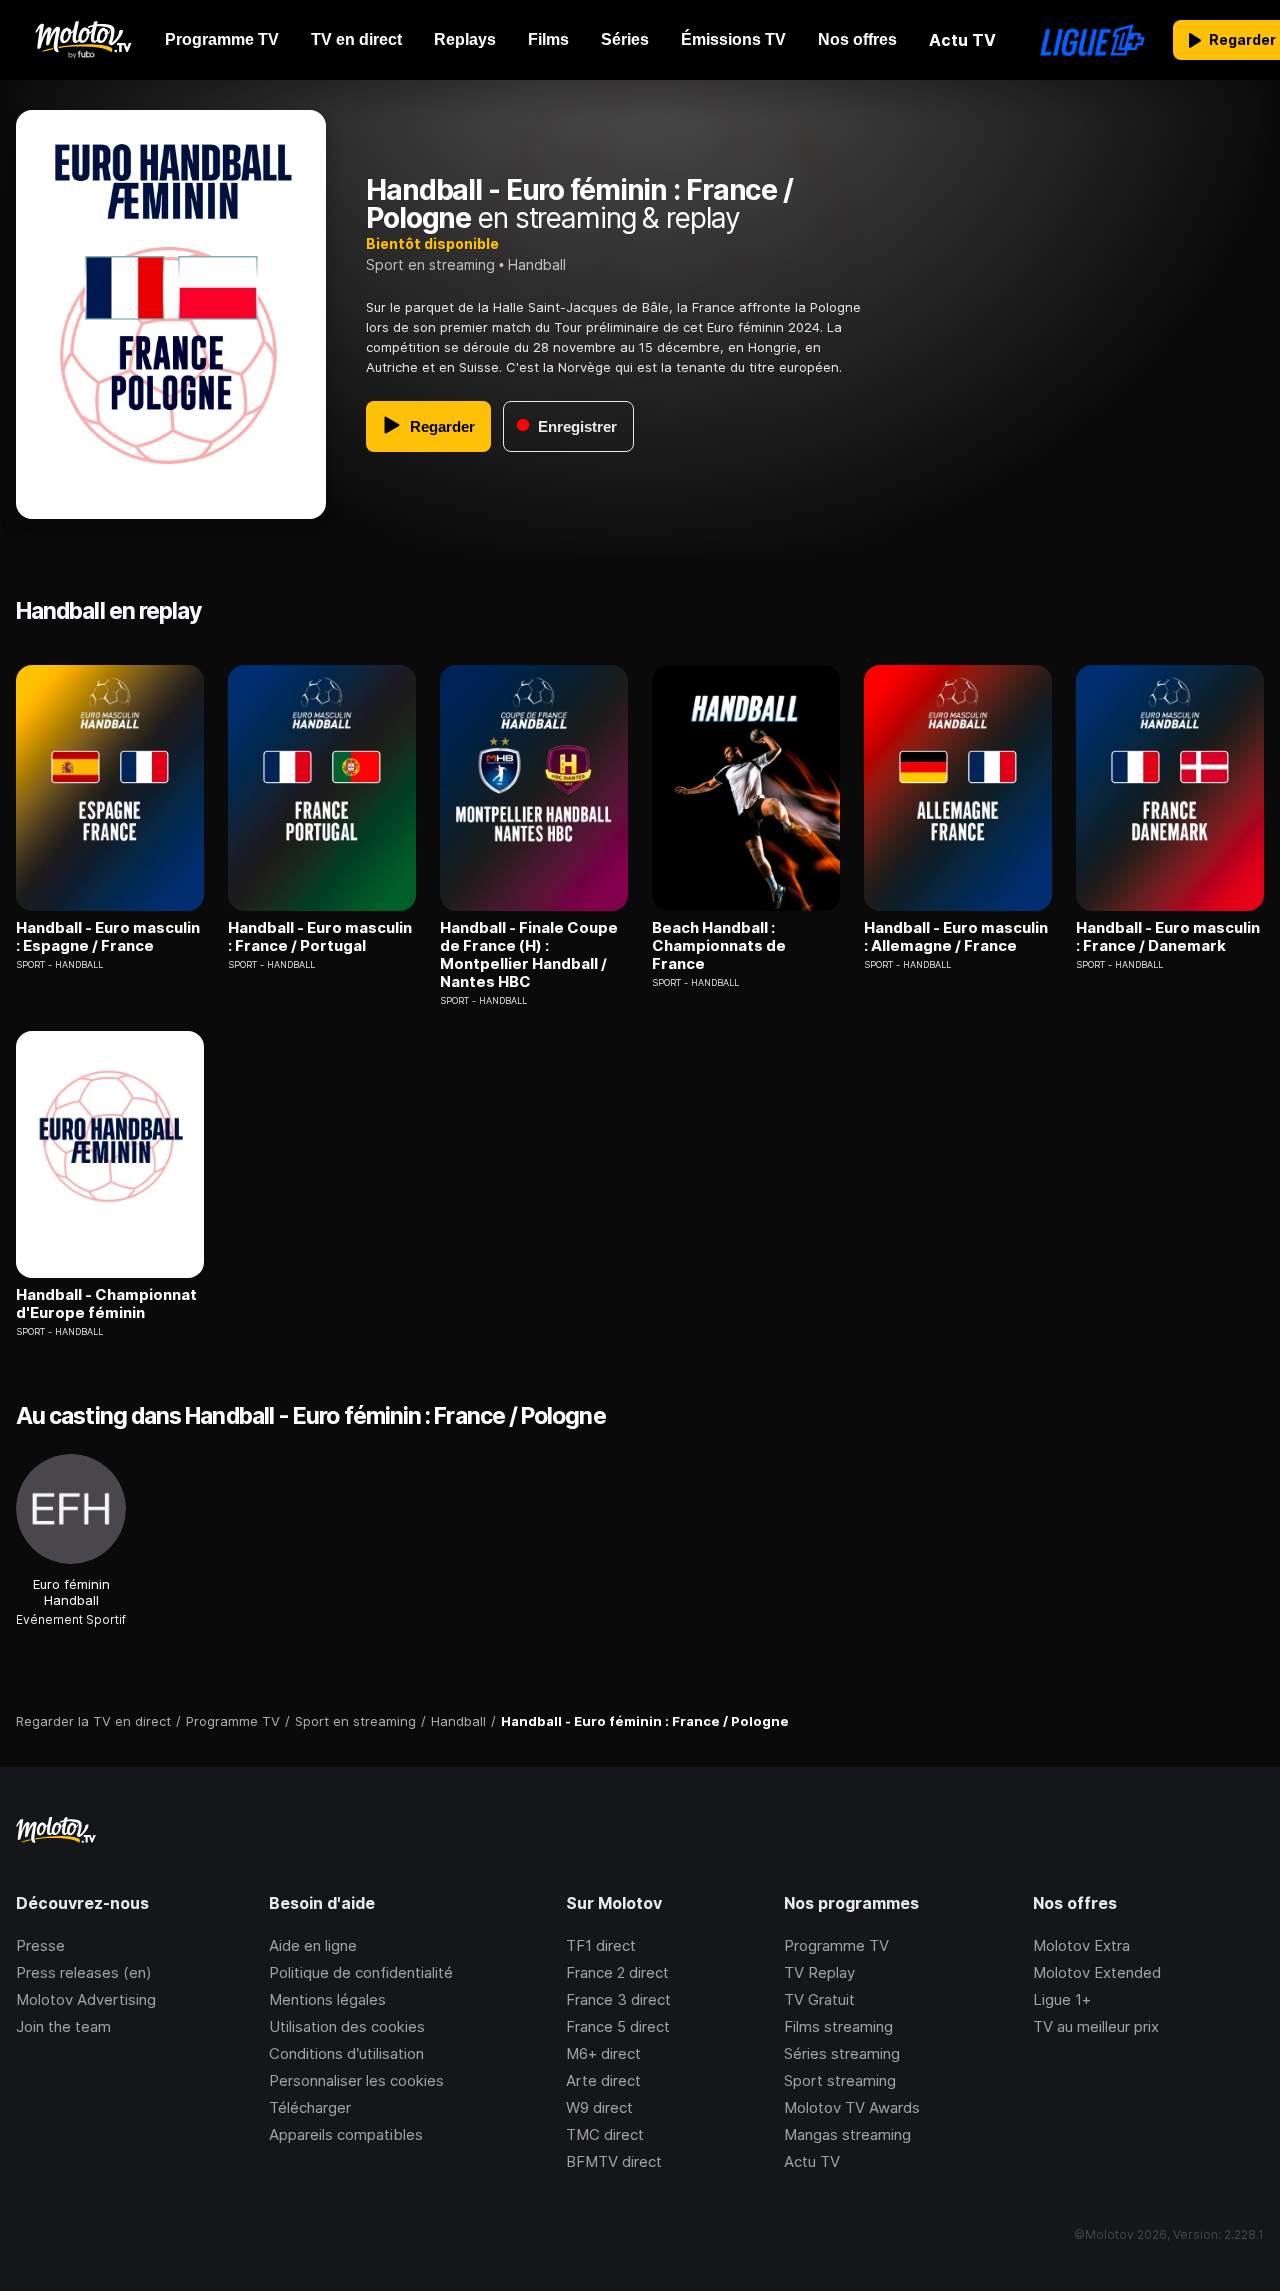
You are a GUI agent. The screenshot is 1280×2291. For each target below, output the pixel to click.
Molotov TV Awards (852, 2107)
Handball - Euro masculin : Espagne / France (108, 937)
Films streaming (838, 2026)
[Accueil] (82, 40)
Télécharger (310, 2107)
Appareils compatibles (346, 2134)
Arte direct (603, 2080)
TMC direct (605, 2134)
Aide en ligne (313, 1945)
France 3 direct (618, 1999)
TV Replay (819, 1972)
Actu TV (812, 2161)
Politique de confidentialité (361, 1972)
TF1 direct (601, 1945)
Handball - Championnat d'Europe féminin (106, 1304)
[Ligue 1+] (1092, 40)
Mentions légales (327, 1999)
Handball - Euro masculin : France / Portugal (320, 937)
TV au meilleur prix (1096, 2026)
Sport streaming (840, 2080)
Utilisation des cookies (347, 2026)
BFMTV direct (614, 2161)
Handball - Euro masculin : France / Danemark (1168, 937)
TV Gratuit (819, 1999)
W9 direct (599, 2107)
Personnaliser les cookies (356, 2080)
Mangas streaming (847, 2134)
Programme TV (836, 1945)
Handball (537, 264)
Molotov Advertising (86, 1999)
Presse (40, 1945)
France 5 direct (618, 2026)
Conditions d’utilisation (346, 2053)
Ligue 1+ (1062, 1999)
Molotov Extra (1081, 1945)
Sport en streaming (430, 264)
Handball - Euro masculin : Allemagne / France (956, 937)
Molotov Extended (1097, 1972)
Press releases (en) (84, 1972)
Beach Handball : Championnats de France (719, 946)
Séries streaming (842, 2053)
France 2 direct (617, 1972)
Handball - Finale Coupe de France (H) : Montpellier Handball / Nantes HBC (529, 955)
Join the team (63, 2026)
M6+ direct (603, 2053)
